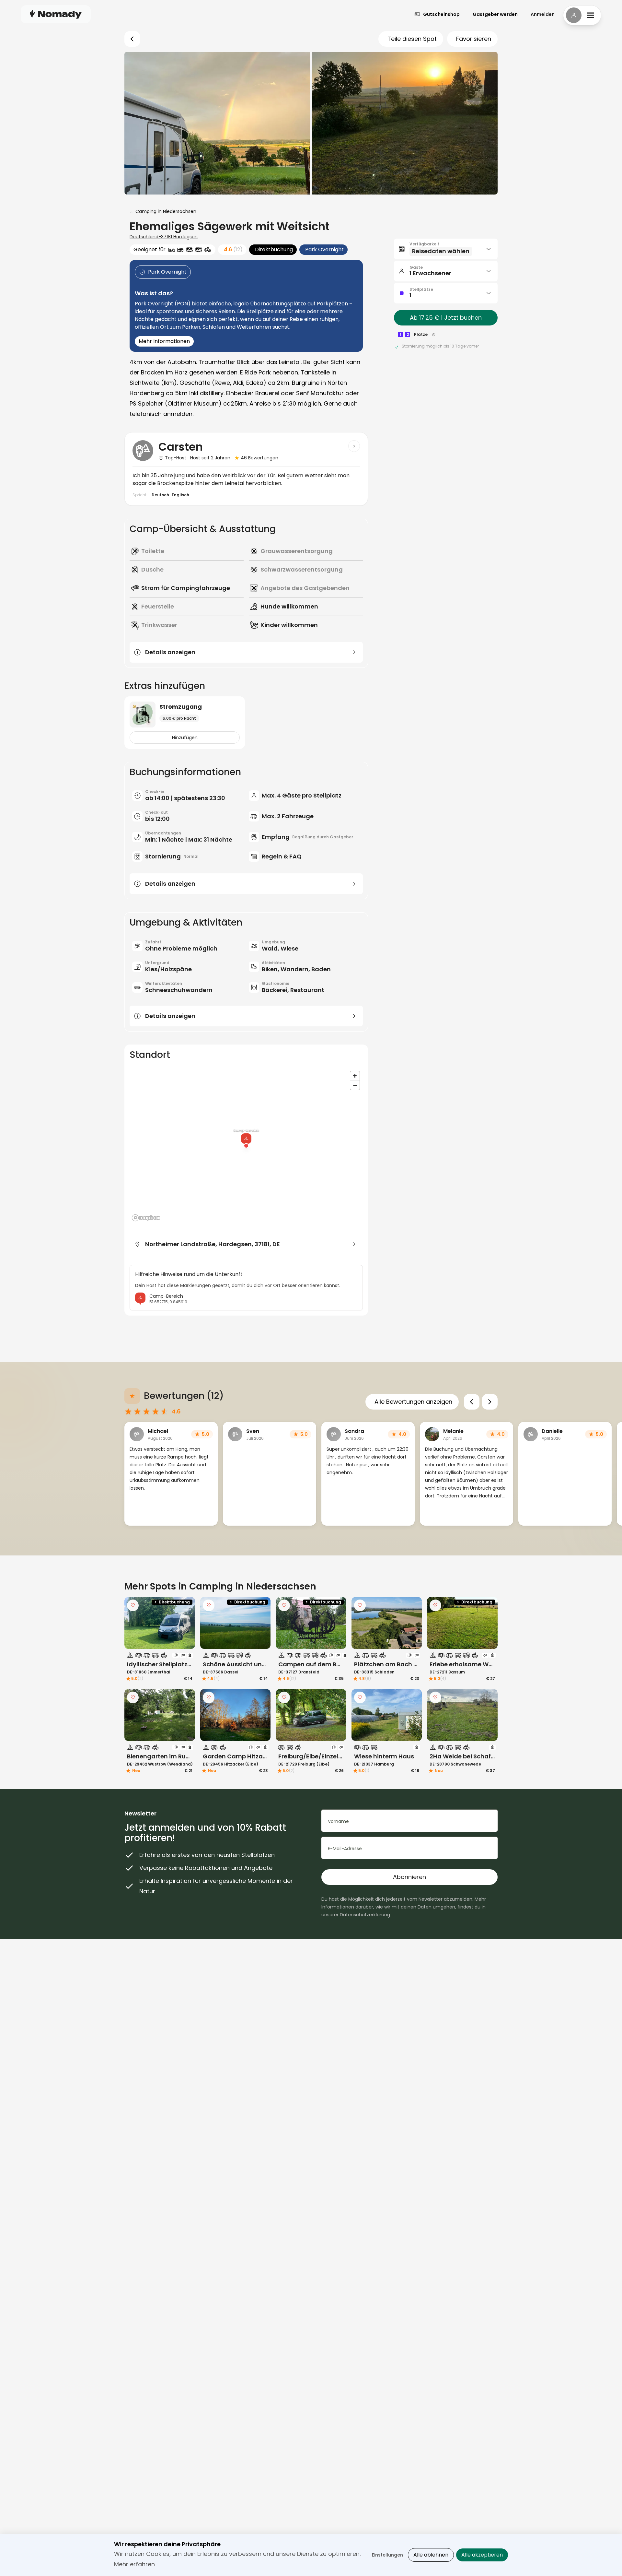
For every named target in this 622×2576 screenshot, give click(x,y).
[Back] (132, 39)
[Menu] (582, 15)
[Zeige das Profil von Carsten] (354, 446)
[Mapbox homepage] (146, 1218)
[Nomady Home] (56, 14)
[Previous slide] (472, 1402)
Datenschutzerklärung (365, 1915)
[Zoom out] (355, 1085)
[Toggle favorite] (133, 1605)
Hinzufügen (185, 738)
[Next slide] (490, 1402)
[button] (446, 249)
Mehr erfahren (134, 2564)
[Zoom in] (355, 1076)
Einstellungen (387, 2555)
